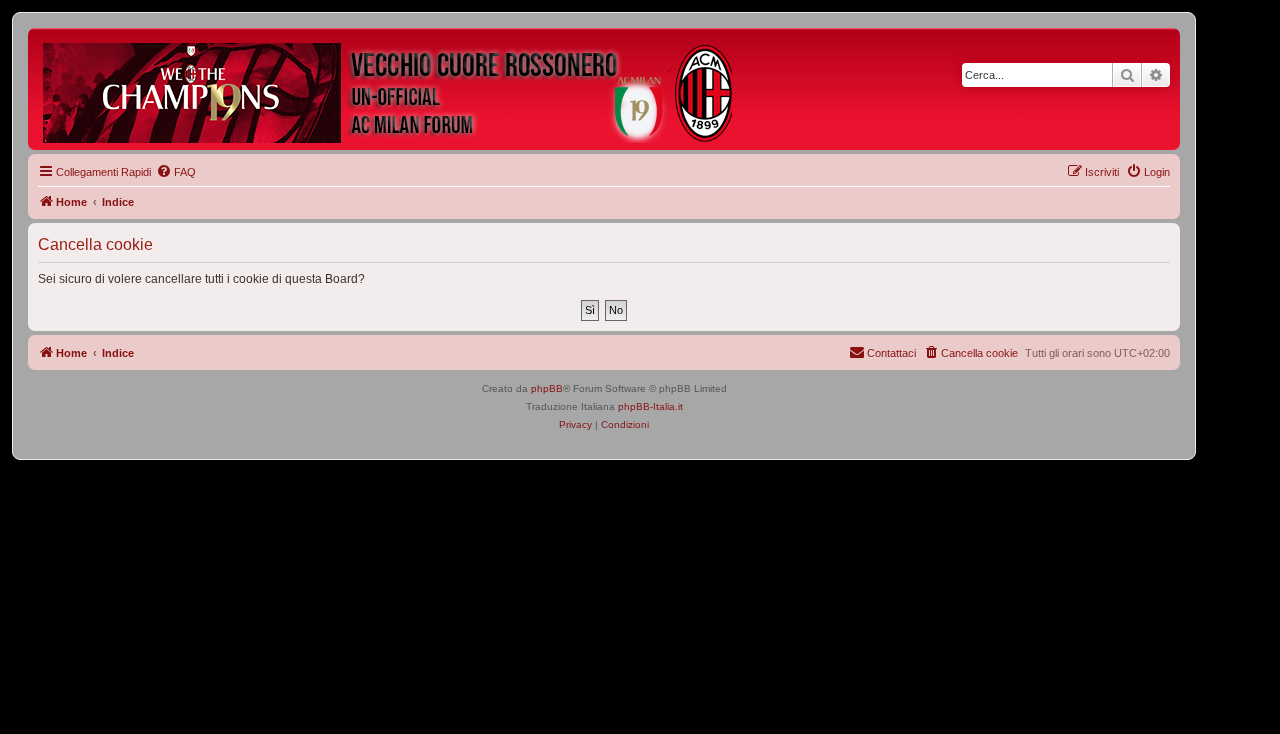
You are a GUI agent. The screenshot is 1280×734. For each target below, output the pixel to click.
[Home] (389, 89)
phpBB (547, 388)
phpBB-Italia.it (650, 406)
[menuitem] (176, 172)
